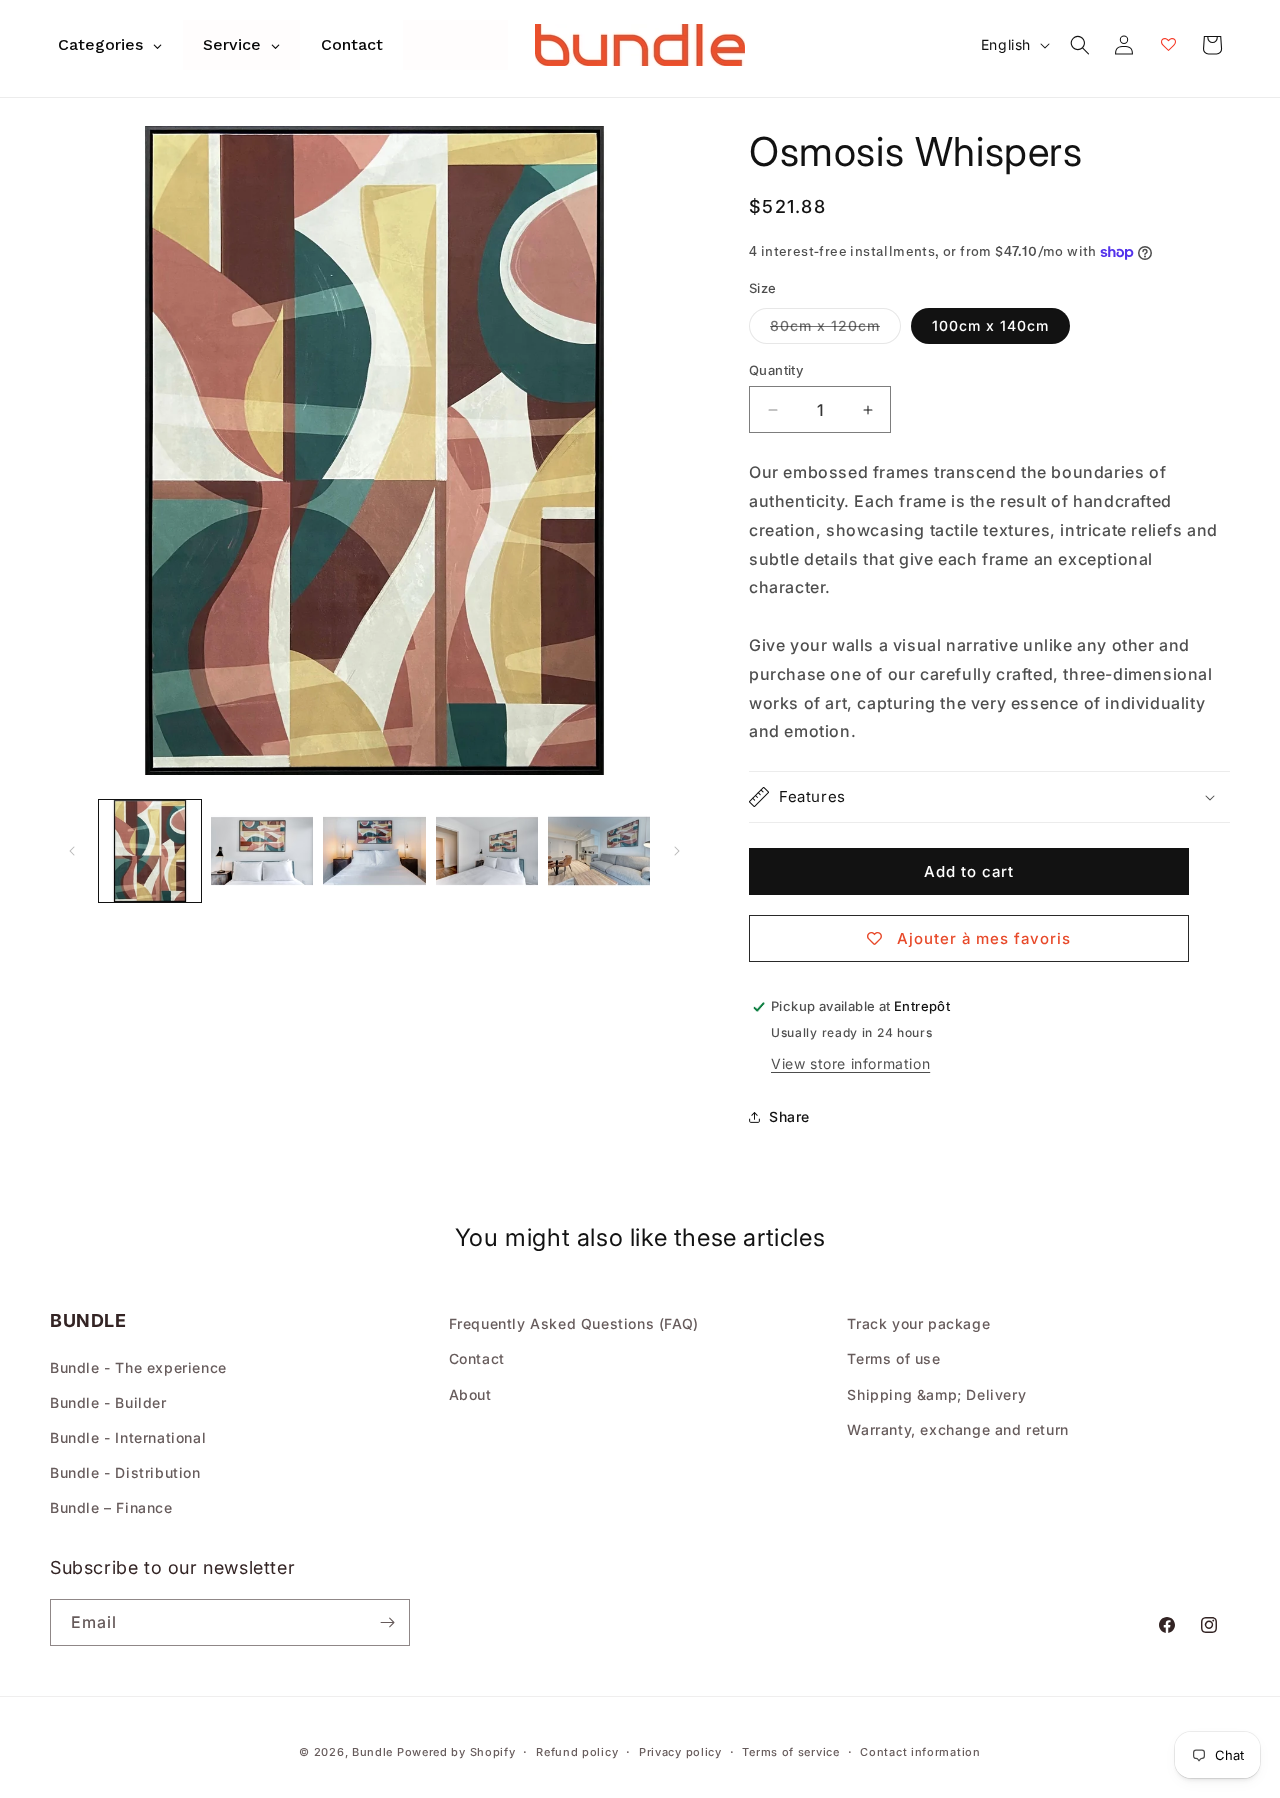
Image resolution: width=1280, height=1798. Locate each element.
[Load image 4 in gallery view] (487, 851)
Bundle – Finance (111, 1507)
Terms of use (893, 1358)
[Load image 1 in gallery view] (150, 851)
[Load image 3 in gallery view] (374, 851)
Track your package (918, 1323)
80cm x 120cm (835, 330)
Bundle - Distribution (125, 1472)
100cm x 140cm (990, 325)
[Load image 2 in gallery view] (262, 851)
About (470, 1394)
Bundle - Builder (108, 1402)
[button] (1080, 45)
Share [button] (789, 1116)
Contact (477, 1358)
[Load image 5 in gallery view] (599, 851)
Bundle (372, 1752)
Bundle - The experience (138, 1367)
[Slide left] (72, 851)
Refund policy (577, 1752)
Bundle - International (128, 1437)
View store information (850, 1063)
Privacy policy (680, 1752)
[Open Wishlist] (1168, 45)
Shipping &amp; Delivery (936, 1394)
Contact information (920, 1752)
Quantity (776, 370)
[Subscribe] (387, 1622)
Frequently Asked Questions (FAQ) (574, 1323)
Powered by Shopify (456, 1752)
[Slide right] (677, 851)
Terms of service (790, 1752)
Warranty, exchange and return (957, 1429)
